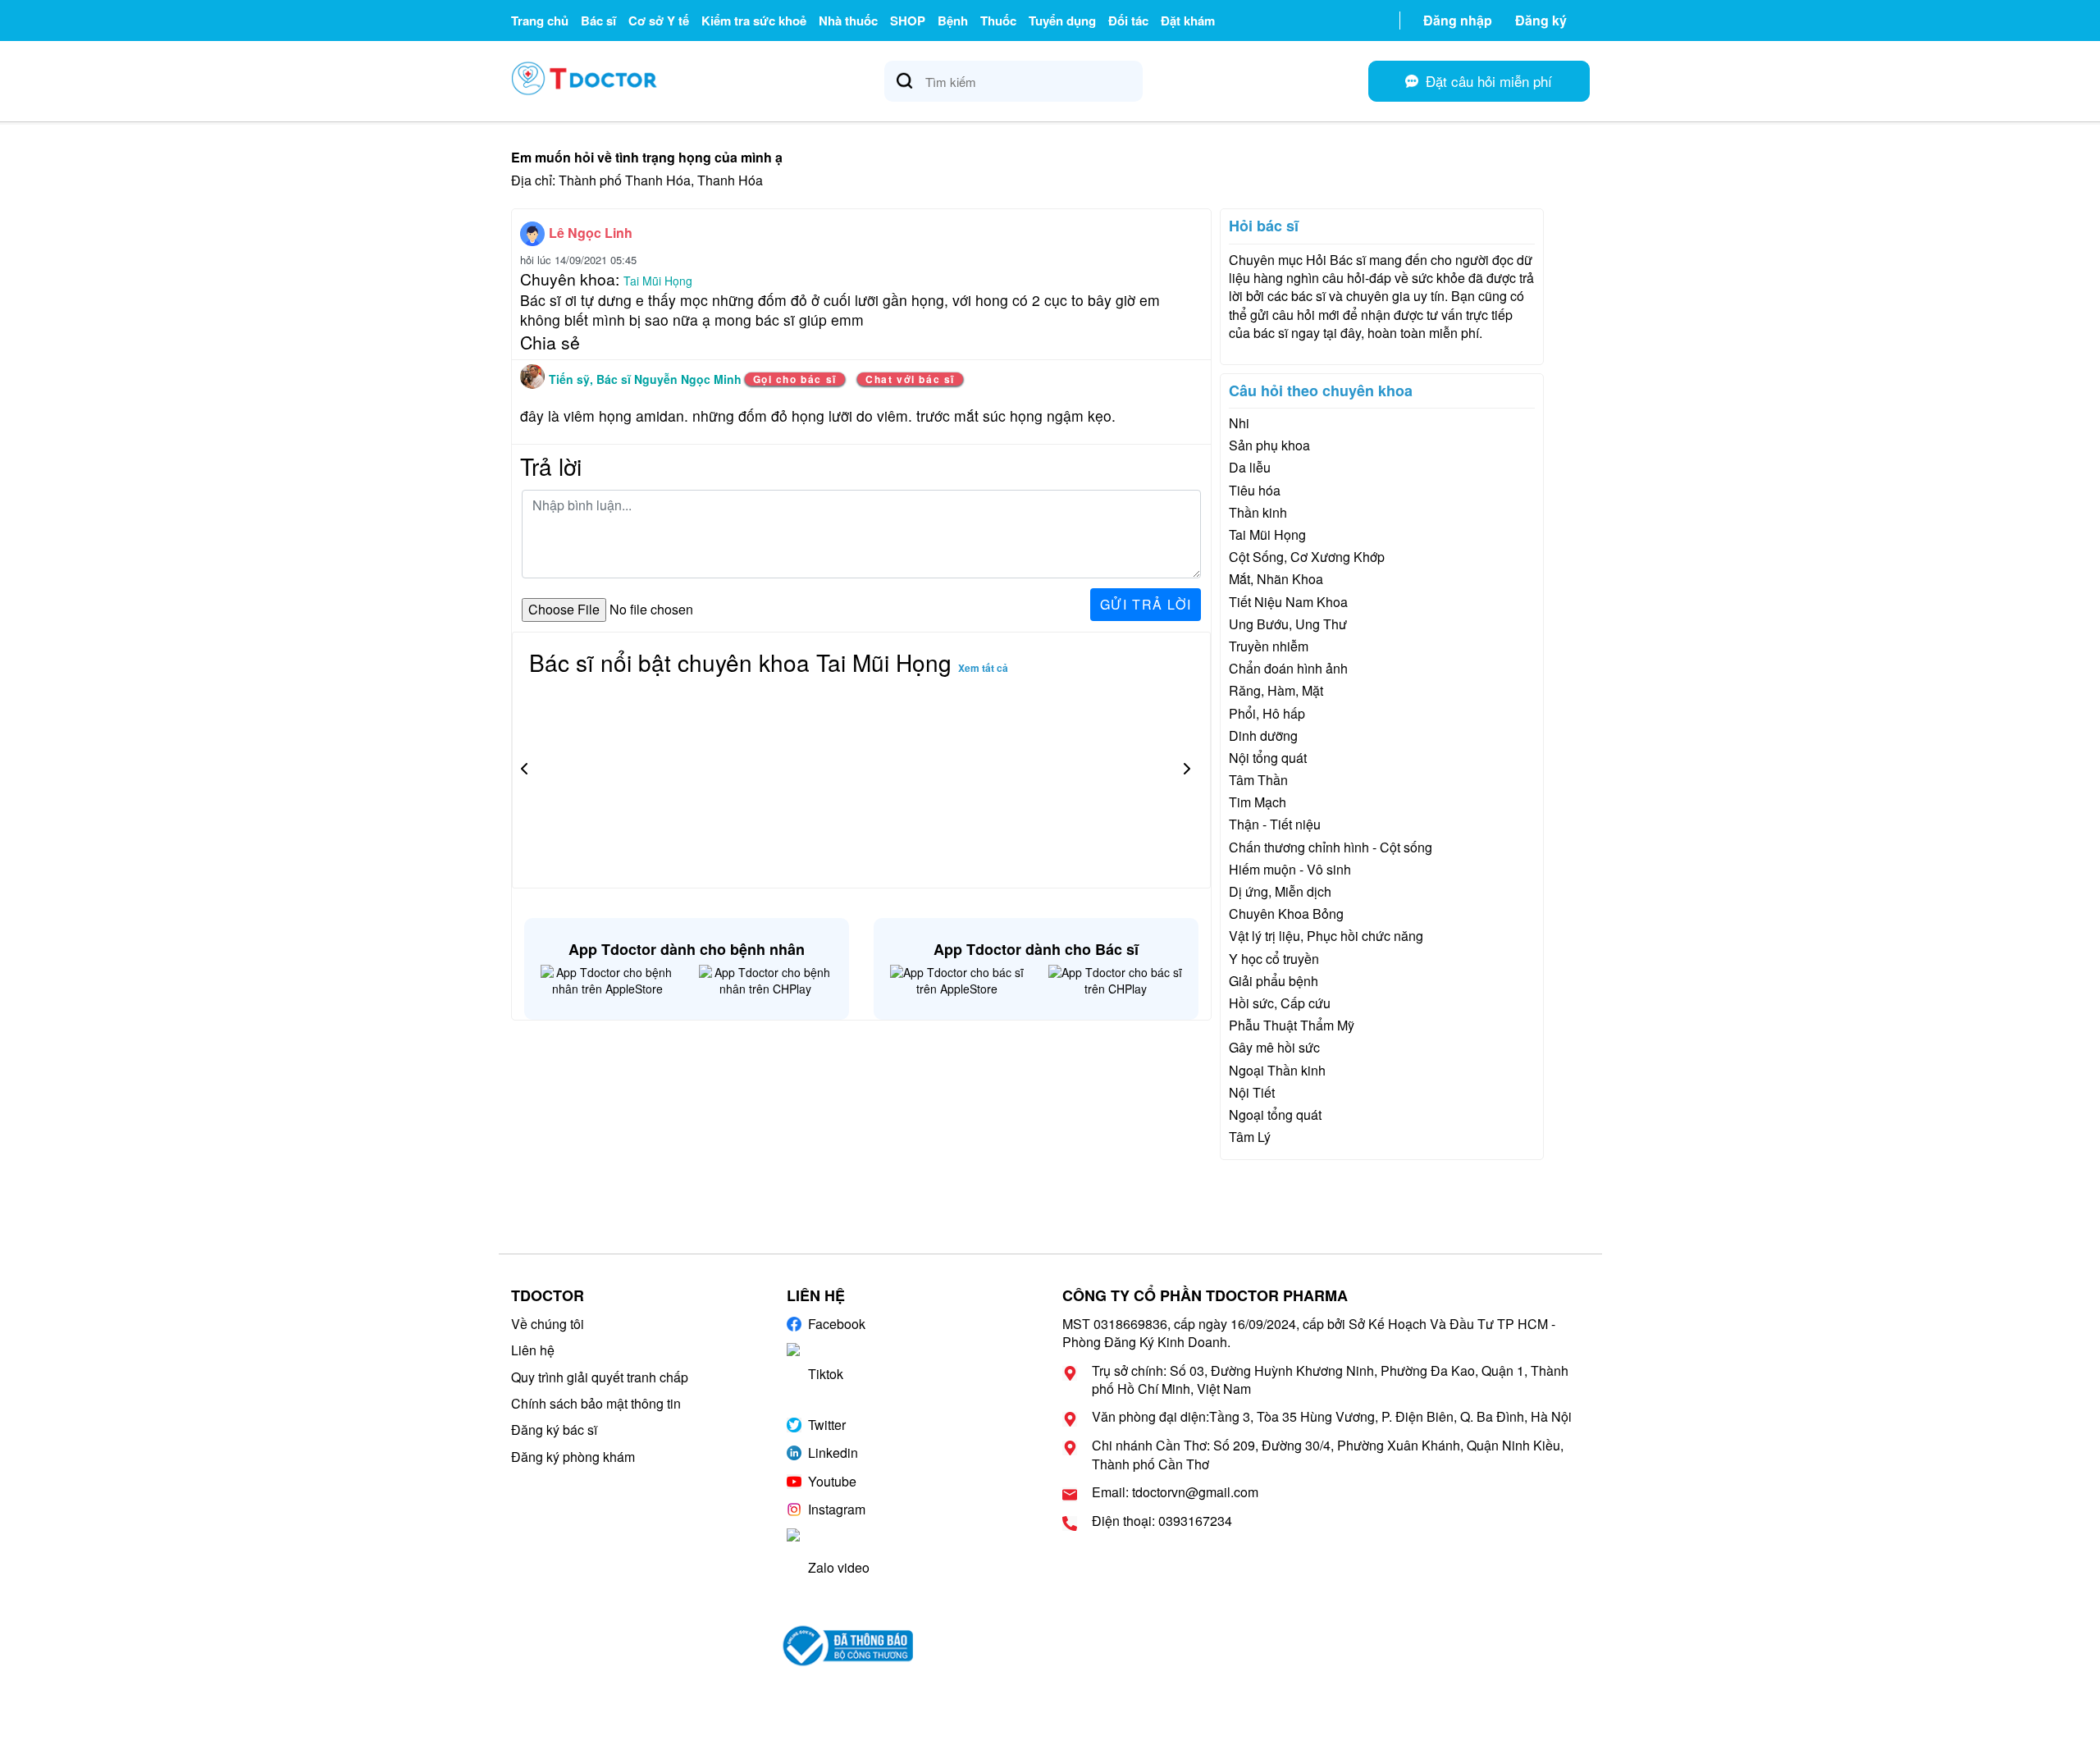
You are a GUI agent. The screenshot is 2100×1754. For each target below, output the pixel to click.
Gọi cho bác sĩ (795, 379)
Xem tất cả (983, 668)
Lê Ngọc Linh (591, 233)
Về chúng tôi (548, 1324)
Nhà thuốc (848, 21)
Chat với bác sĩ (910, 379)
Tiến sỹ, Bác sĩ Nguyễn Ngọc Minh (647, 379)
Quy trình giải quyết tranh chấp (600, 1377)
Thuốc (998, 21)
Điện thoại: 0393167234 (1162, 1521)
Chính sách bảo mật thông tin (596, 1403)
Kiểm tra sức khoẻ (754, 21)
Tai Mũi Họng (658, 281)
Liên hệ (533, 1350)
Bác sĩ (598, 21)
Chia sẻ (550, 342)
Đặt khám (1188, 21)
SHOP (908, 21)
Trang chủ (540, 21)
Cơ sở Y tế (659, 21)
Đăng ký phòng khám (573, 1457)
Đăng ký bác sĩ (554, 1430)
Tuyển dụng (1062, 21)
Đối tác (1128, 21)
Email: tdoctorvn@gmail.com (1175, 1492)
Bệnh (953, 21)
